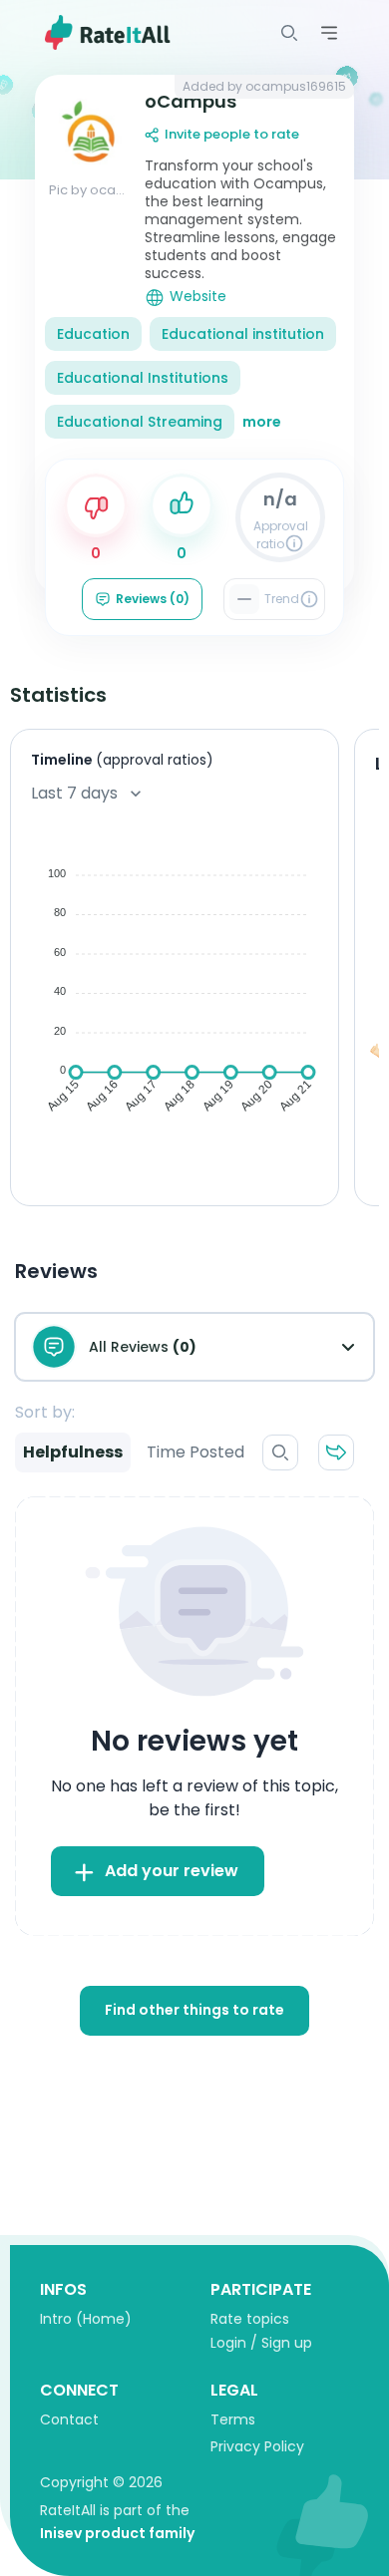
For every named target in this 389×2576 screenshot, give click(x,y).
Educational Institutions (143, 378)
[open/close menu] (289, 33)
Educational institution (243, 334)
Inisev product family (117, 2533)
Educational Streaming (140, 422)
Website (198, 297)
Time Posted (195, 1452)
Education (93, 334)
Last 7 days (74, 793)
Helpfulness (73, 1452)
